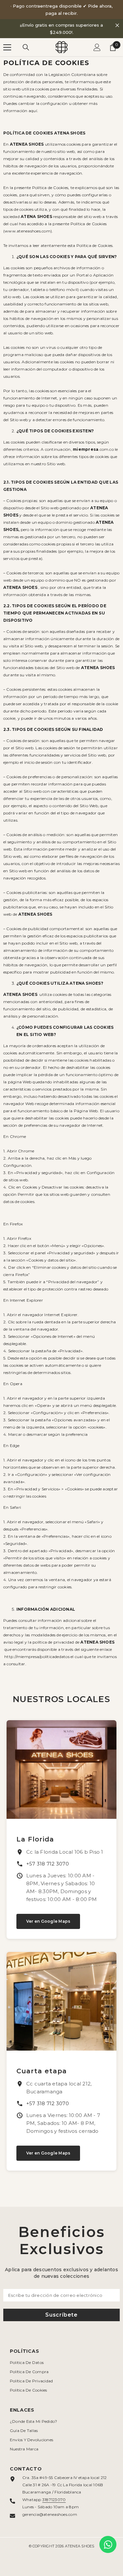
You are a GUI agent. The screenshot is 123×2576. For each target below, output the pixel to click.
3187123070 (54, 2500)
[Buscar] (26, 47)
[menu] (7, 47)
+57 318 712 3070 (48, 1864)
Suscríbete (61, 2315)
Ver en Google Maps (48, 1921)
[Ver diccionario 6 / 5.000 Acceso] (97, 47)
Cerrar (117, 25)
